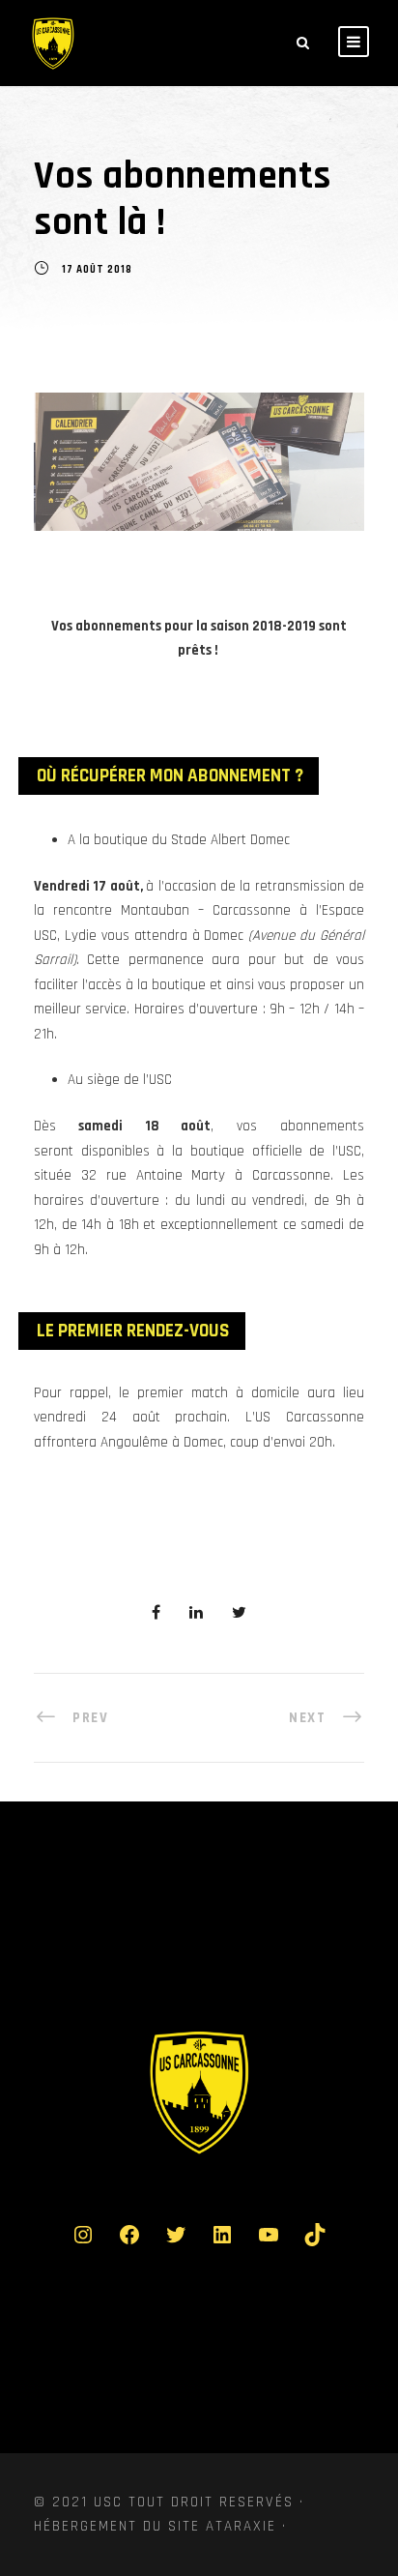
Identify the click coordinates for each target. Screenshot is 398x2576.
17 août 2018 (97, 271)
